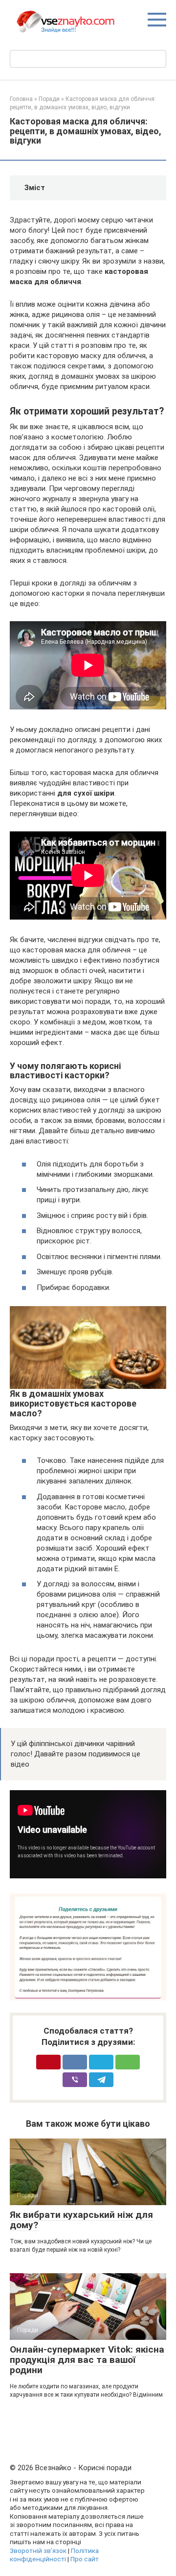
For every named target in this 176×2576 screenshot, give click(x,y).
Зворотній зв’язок (38, 2551)
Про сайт (85, 2559)
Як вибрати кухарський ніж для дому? (81, 2220)
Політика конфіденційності (54, 2555)
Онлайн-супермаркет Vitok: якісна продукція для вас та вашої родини (87, 2360)
